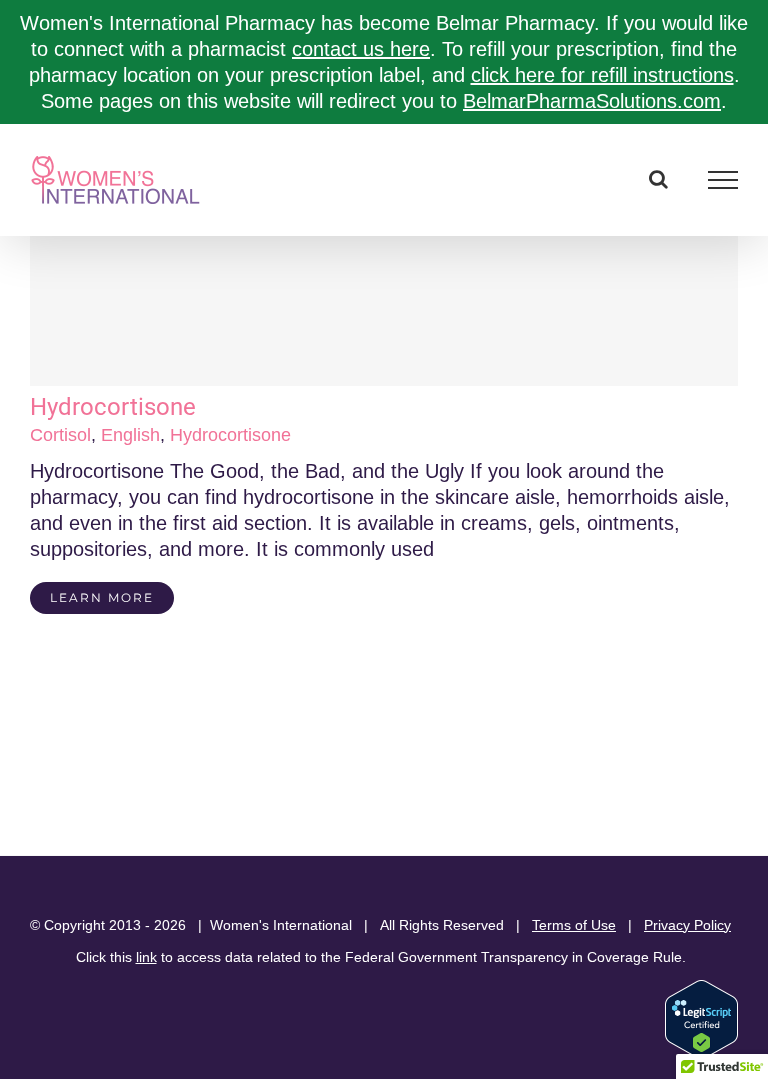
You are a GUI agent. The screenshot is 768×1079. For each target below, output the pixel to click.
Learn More (102, 597)
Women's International (281, 925)
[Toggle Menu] (723, 180)
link (146, 957)
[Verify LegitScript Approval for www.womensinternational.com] (701, 989)
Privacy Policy (687, 925)
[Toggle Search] (658, 179)
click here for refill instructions (602, 75)
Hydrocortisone (113, 407)
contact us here (361, 49)
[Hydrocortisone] (384, 311)
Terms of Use (574, 925)
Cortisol (60, 435)
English (130, 435)
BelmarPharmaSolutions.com (592, 101)
